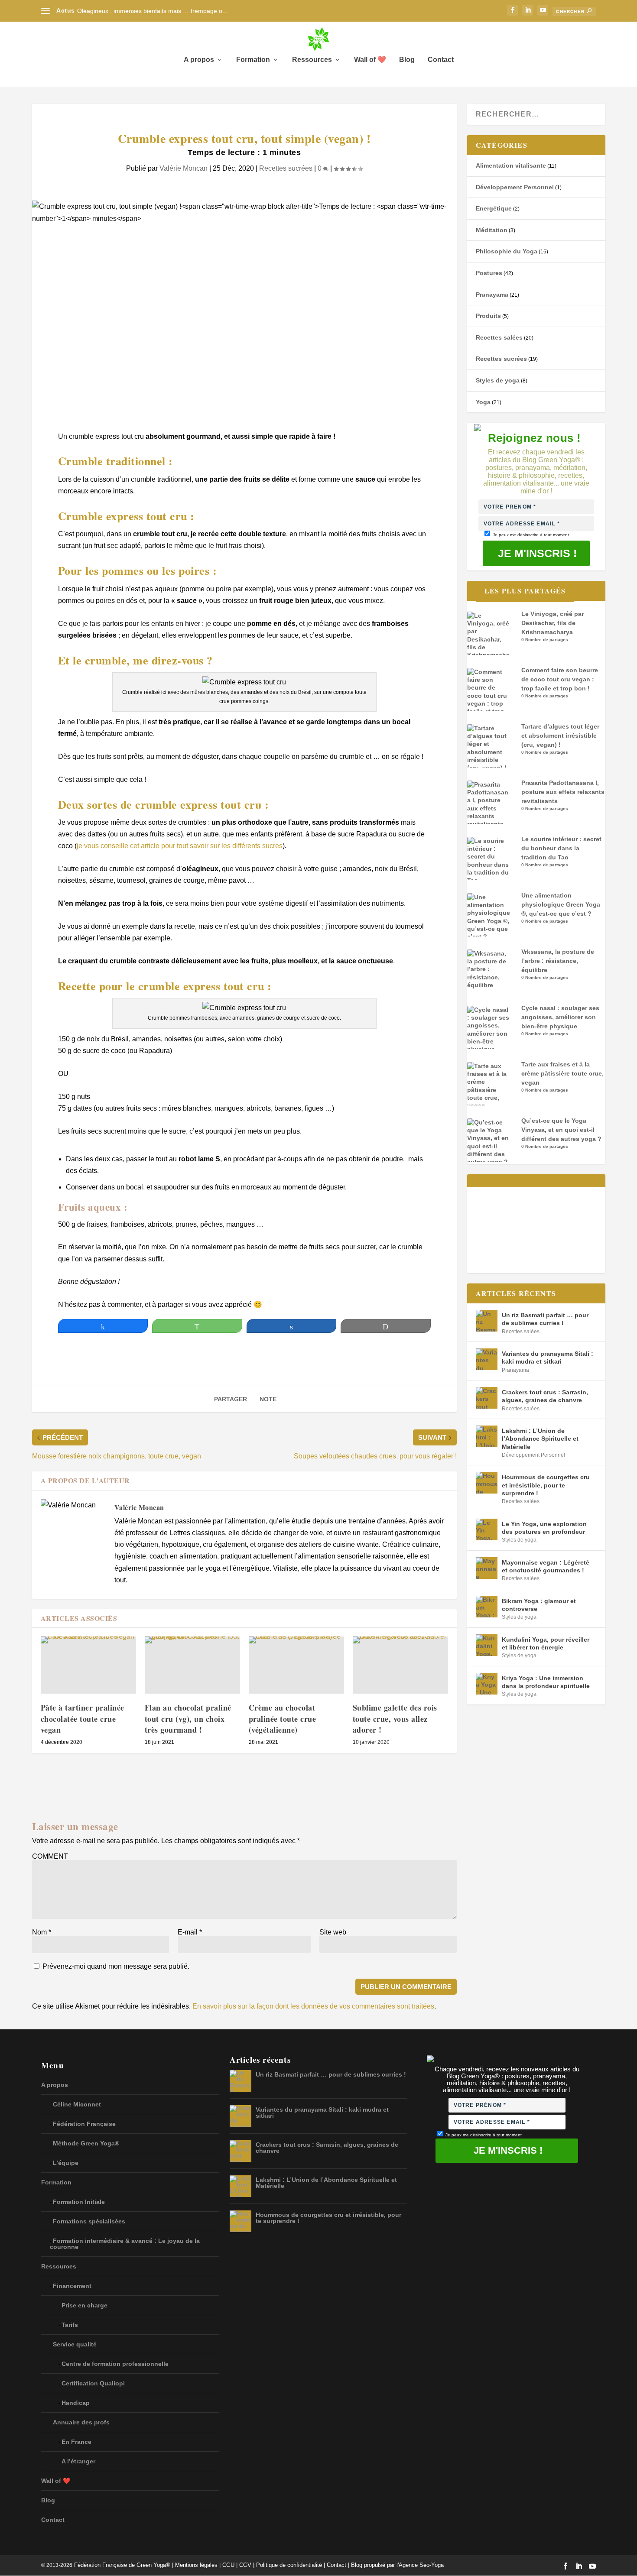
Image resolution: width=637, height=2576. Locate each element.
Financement (72, 2286)
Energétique (494, 208)
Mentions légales (196, 2565)
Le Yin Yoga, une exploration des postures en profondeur (544, 1528)
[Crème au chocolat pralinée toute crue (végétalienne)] (296, 1665)
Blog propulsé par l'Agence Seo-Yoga (397, 2565)
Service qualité (75, 2344)
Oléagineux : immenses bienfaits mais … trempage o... (152, 11)
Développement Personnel (515, 187)
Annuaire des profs (81, 2422)
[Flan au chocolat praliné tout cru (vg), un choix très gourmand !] (192, 1665)
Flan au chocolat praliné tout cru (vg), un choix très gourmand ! (188, 1718)
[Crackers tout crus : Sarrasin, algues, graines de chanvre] (487, 1398)
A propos (199, 60)
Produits (488, 316)
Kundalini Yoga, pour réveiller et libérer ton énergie (546, 1643)
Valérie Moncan (184, 168)
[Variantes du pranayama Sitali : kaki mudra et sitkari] (487, 1359)
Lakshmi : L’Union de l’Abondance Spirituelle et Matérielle (540, 1439)
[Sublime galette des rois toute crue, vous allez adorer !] (400, 1665)
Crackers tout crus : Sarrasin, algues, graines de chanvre (545, 1396)
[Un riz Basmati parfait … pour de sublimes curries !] (487, 1321)
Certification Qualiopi (93, 2383)
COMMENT (50, 1856)
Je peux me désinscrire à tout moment (530, 535)
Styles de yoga (498, 380)
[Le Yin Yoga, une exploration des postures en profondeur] (487, 1529)
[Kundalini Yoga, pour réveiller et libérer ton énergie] (487, 1645)
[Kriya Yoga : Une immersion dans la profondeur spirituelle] (487, 1684)
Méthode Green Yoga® (86, 2143)
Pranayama (492, 295)
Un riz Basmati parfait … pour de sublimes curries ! (545, 1319)
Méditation (492, 230)
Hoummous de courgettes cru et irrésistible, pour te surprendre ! (546, 1485)
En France (76, 2442)
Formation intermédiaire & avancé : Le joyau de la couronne (125, 2244)
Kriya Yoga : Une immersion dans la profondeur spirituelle (546, 1682)
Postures (489, 273)
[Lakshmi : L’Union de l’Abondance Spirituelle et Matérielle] (487, 1436)
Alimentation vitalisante (511, 165)
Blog (407, 60)
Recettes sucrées (286, 168)
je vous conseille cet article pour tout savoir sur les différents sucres (180, 846)
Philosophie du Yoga (507, 251)
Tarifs (70, 2325)
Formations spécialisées (89, 2221)
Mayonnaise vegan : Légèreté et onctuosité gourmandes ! (546, 1566)
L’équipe (66, 2163)
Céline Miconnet (77, 2104)
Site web (333, 1932)
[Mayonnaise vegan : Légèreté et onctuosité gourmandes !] (487, 1568)
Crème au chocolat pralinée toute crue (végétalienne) (283, 1718)
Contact (441, 60)
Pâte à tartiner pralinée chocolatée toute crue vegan (83, 1718)
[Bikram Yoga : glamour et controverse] (487, 1607)
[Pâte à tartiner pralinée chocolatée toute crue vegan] (88, 1665)
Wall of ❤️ (370, 60)
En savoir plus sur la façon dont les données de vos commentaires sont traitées (313, 2006)
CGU (228, 2565)
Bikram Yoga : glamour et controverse (539, 1605)
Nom (42, 1932)
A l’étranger (78, 2461)
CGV (245, 2565)
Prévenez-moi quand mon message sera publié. (115, 1966)
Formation (253, 60)
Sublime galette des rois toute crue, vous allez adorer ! (395, 1718)
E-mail (190, 1932)
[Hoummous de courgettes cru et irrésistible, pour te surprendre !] (487, 1483)
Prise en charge (84, 2305)
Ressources (312, 60)
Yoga (483, 402)
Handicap (76, 2403)
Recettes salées (499, 337)
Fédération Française (84, 2124)
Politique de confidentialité (289, 2565)
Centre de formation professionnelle (115, 2364)
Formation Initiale (79, 2202)
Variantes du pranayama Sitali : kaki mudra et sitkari (548, 1358)
